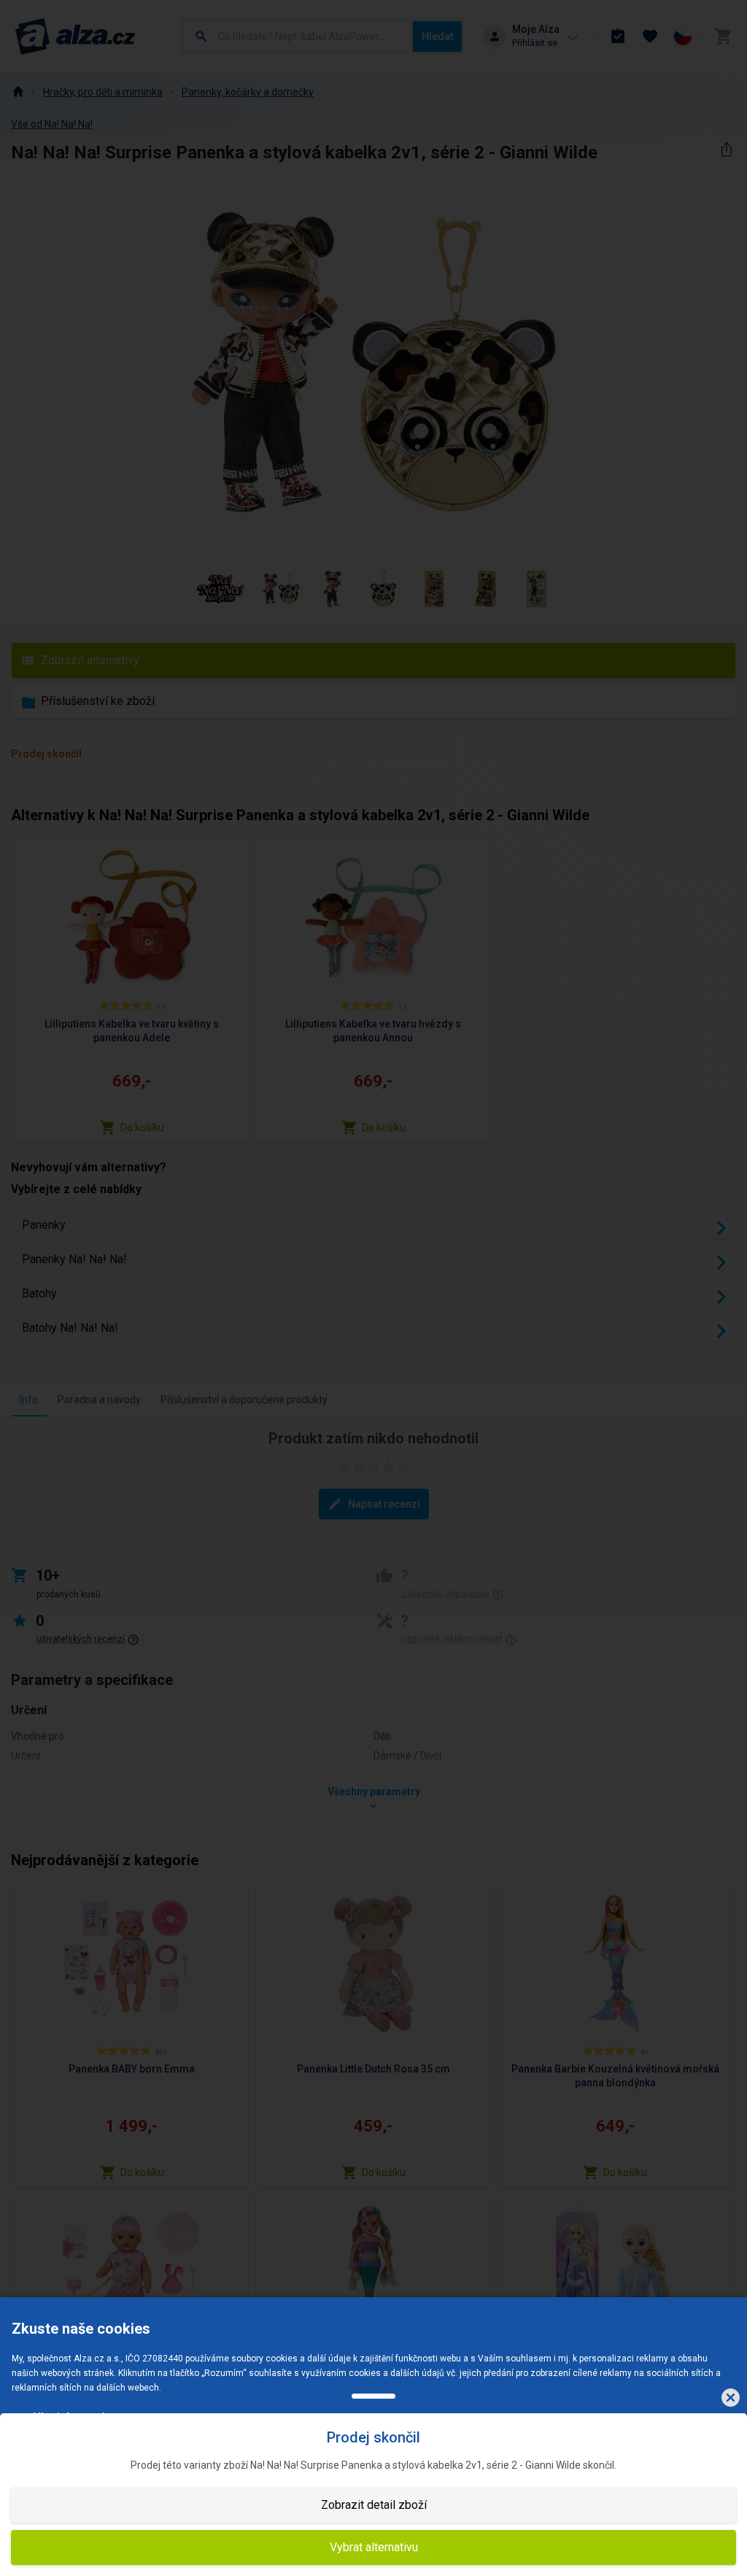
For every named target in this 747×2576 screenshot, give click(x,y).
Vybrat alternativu (374, 2547)
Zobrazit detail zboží (374, 2505)
